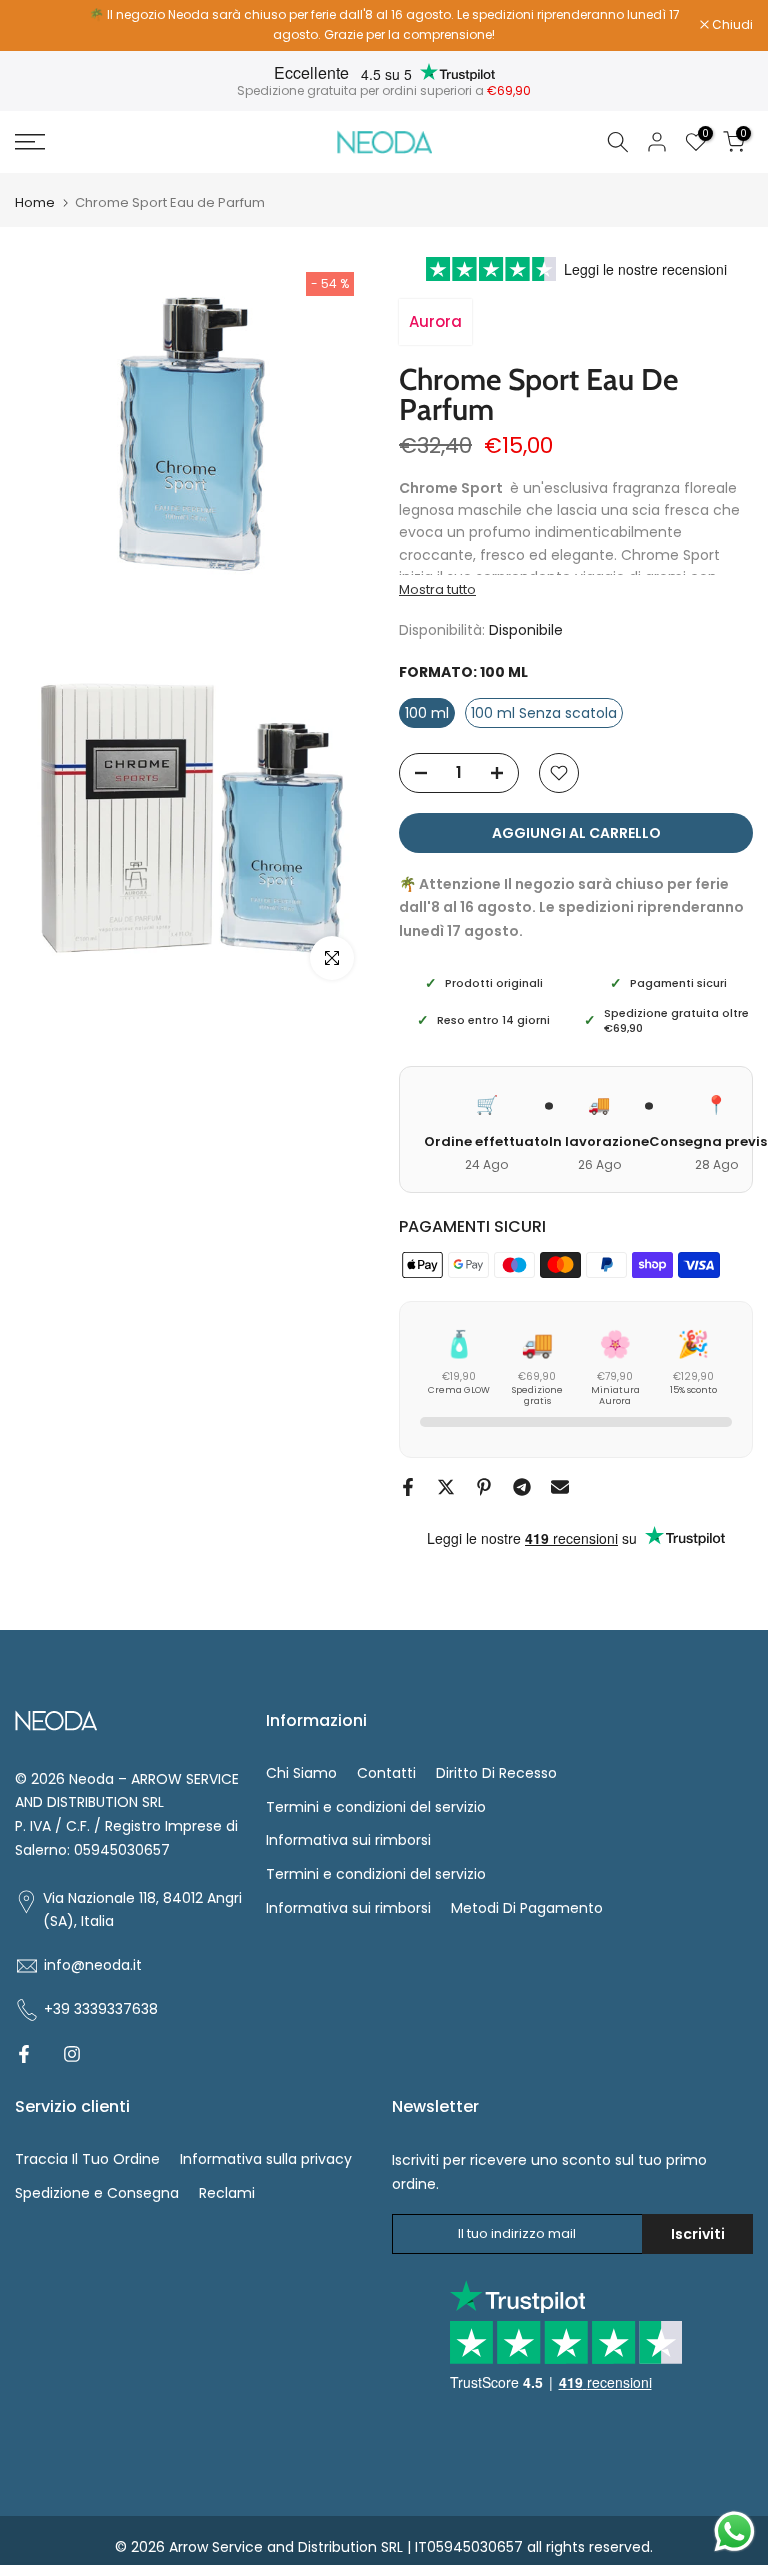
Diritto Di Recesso (496, 1773)
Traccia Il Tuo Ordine (87, 2159)
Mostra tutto (437, 590)
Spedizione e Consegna (97, 2193)
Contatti (386, 1773)
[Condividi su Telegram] (522, 1487)
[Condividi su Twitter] (446, 1487)
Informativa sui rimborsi (348, 1840)
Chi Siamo (301, 1773)
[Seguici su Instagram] (72, 2054)
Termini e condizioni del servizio (376, 1807)
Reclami (227, 2193)
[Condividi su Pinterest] (484, 1487)
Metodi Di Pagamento (527, 1908)
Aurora (435, 321)
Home (35, 202)
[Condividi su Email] (560, 1487)
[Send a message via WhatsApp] (734, 2531)
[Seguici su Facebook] (24, 2054)
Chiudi (46, 25)
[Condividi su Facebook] (408, 1487)
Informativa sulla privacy (266, 2159)
